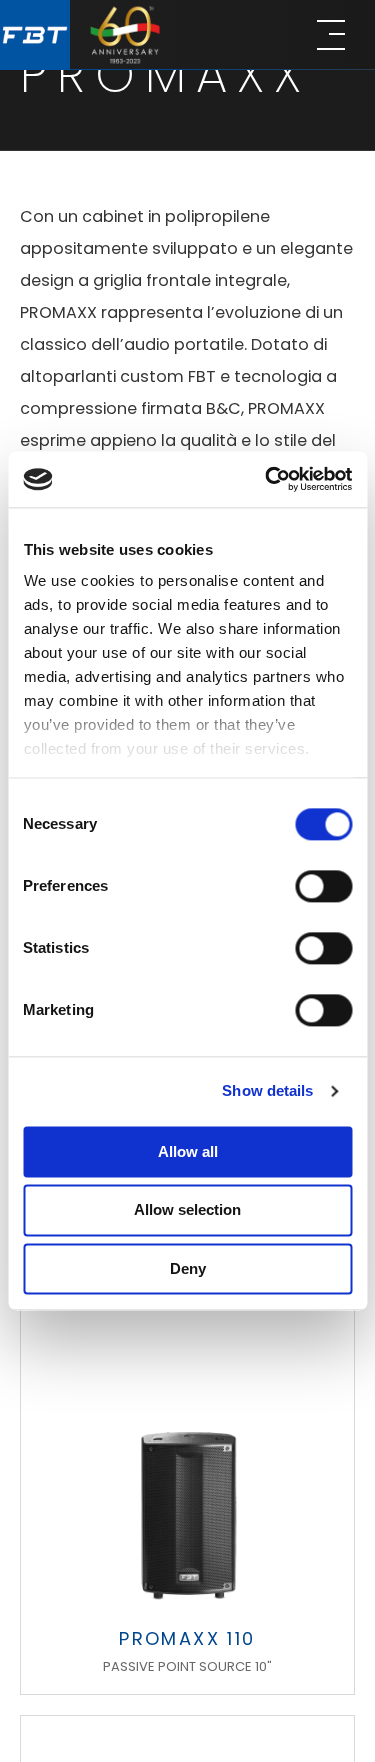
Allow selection (187, 1210)
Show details (267, 1090)
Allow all (188, 1151)
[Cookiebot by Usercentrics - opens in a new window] (267, 479)
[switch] (323, 886)
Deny (188, 1268)
